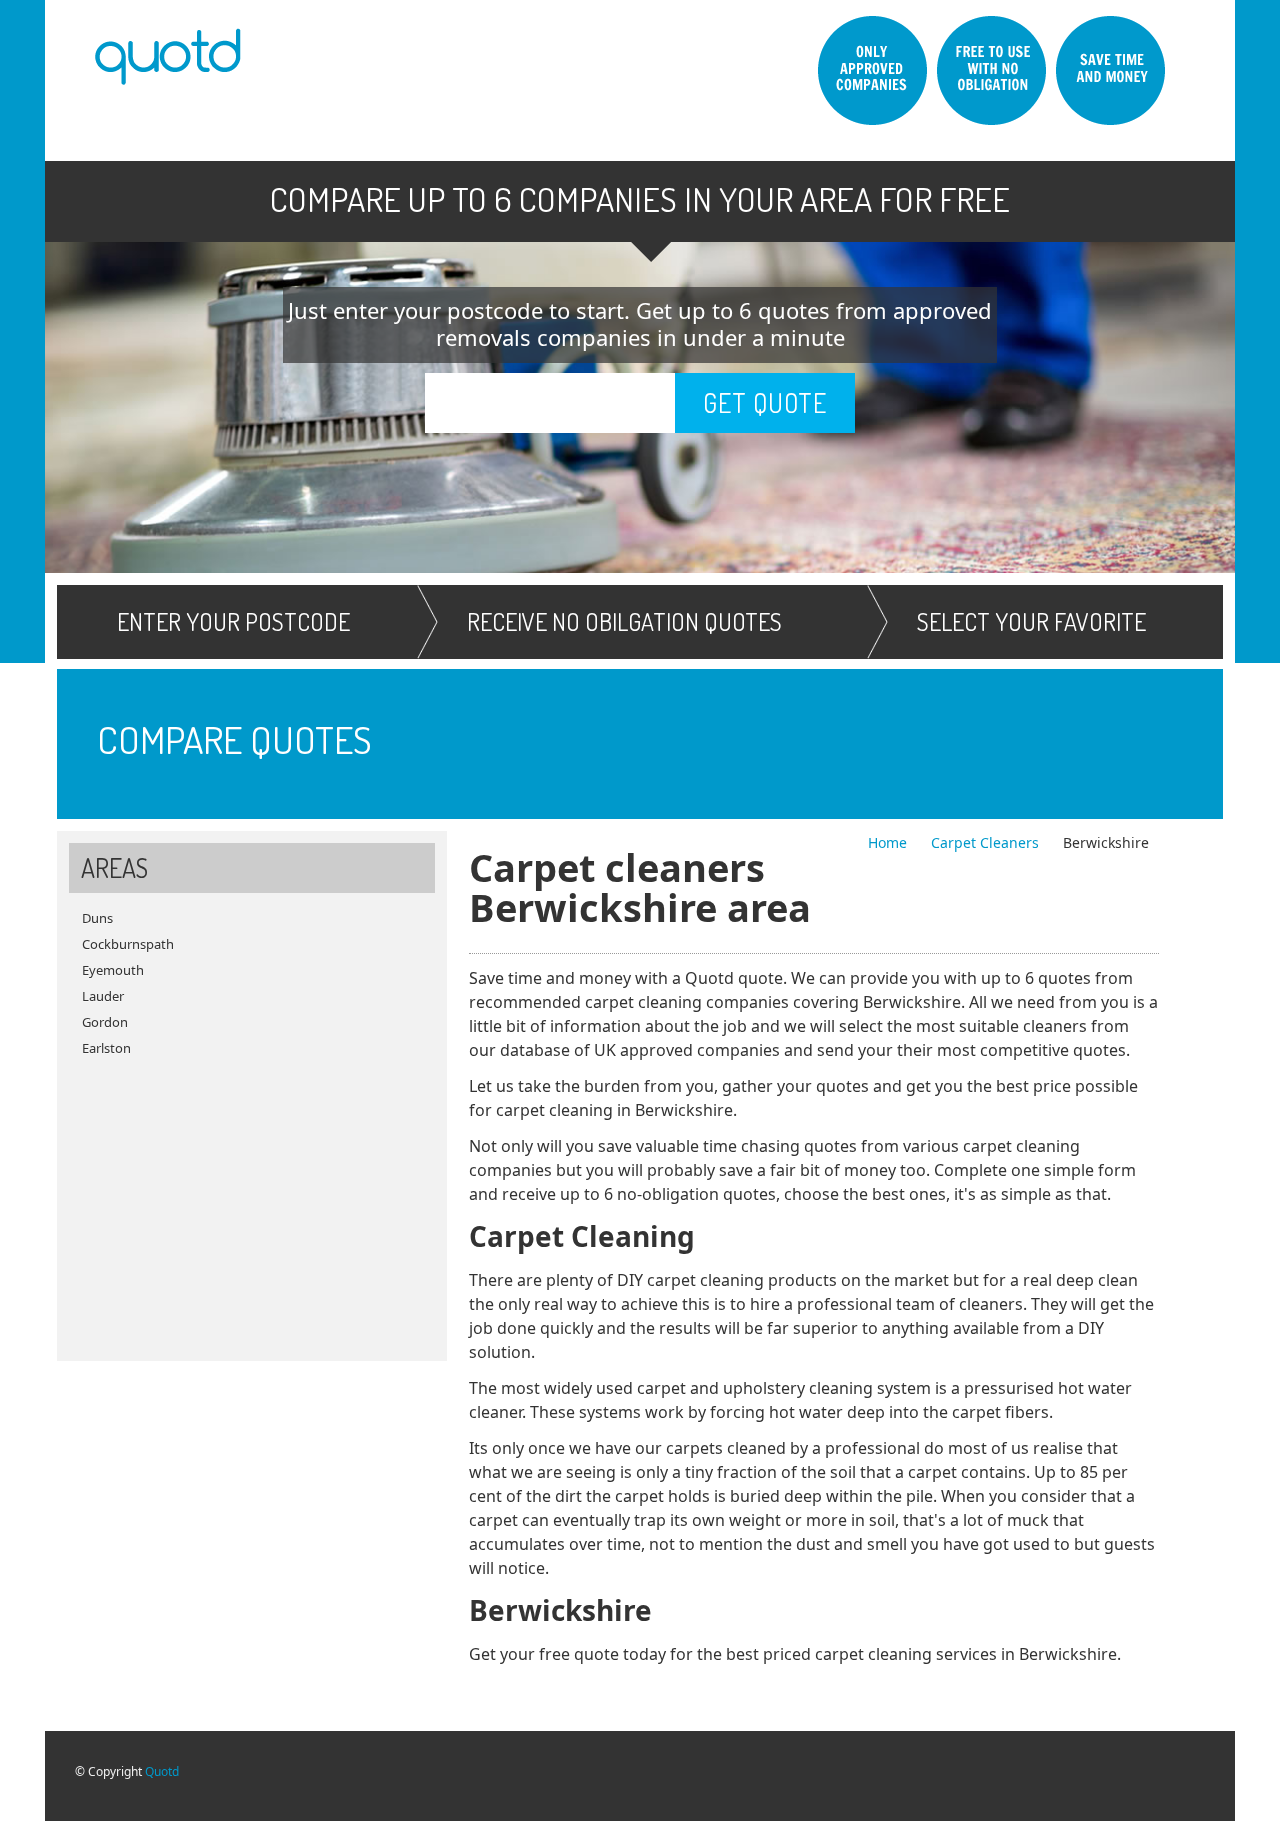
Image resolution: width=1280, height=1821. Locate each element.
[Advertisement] (252, 1201)
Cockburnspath (128, 944)
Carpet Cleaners (987, 842)
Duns (97, 918)
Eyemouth (113, 970)
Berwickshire (1106, 842)
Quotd (162, 1771)
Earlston (106, 1048)
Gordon (105, 1022)
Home (889, 842)
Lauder (103, 996)
